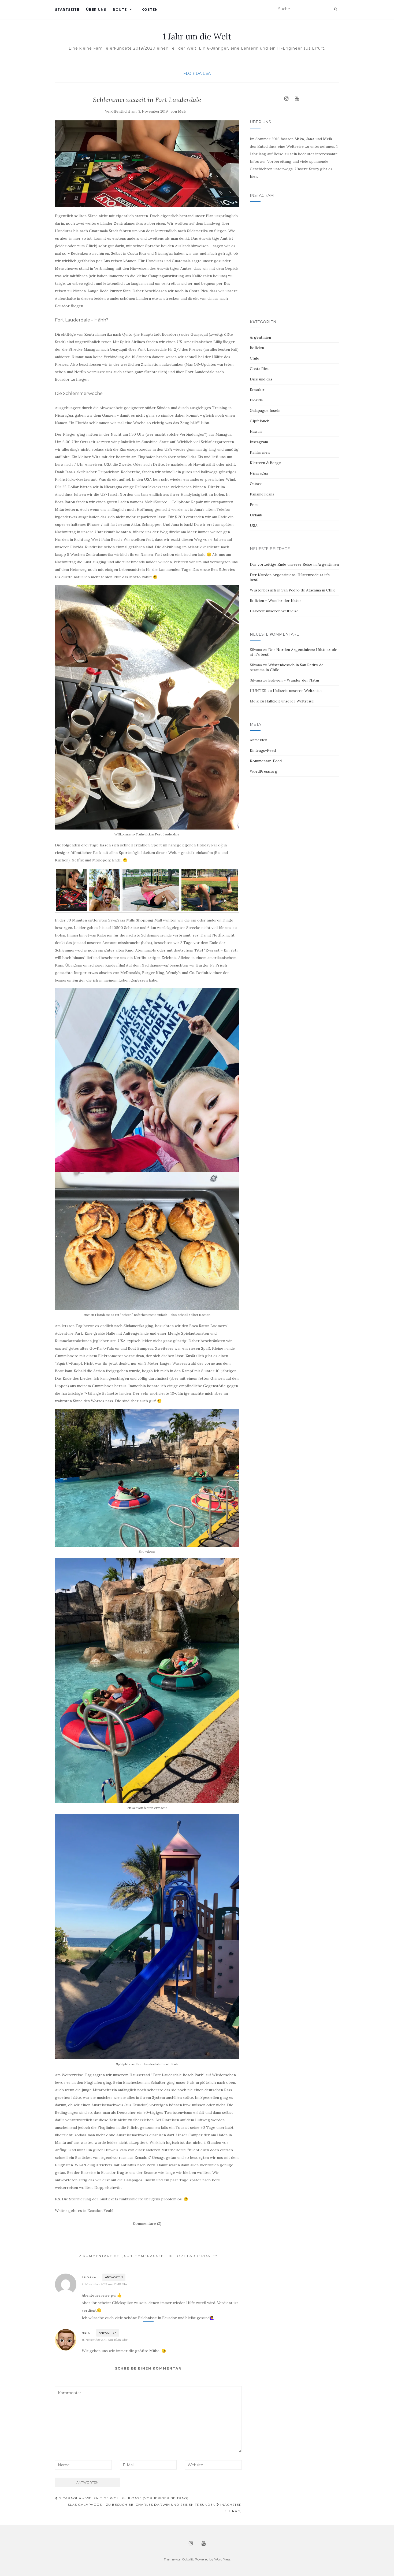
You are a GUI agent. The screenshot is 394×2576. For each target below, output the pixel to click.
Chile (254, 358)
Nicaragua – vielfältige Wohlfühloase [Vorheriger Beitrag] (123, 2498)
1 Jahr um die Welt (197, 36)
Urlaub (256, 515)
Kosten (150, 10)
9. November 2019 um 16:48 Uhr (105, 2284)
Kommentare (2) (147, 2223)
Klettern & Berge (265, 463)
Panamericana (262, 494)
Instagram (259, 442)
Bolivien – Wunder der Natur (276, 601)
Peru (254, 505)
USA (207, 73)
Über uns (96, 10)
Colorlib (188, 2559)
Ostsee (256, 484)
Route (120, 10)
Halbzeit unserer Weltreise (274, 611)
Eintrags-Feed (263, 750)
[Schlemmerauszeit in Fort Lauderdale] (147, 164)
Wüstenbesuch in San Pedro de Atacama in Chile (293, 590)
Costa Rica (259, 369)
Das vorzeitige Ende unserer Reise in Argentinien (294, 564)
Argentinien (260, 337)
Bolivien (257, 348)
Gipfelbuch (260, 421)
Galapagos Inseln (265, 410)
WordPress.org (264, 771)
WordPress (222, 2559)
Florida (192, 73)
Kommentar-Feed (266, 761)
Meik (182, 111)
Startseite (67, 10)
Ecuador (257, 390)
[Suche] (335, 9)
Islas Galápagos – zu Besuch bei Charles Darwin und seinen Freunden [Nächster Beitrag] (154, 2508)
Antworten (114, 2277)
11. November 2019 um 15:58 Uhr (105, 2340)
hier (253, 176)
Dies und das (261, 379)
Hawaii (256, 431)
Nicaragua (259, 473)
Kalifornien (260, 452)
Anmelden (259, 740)
